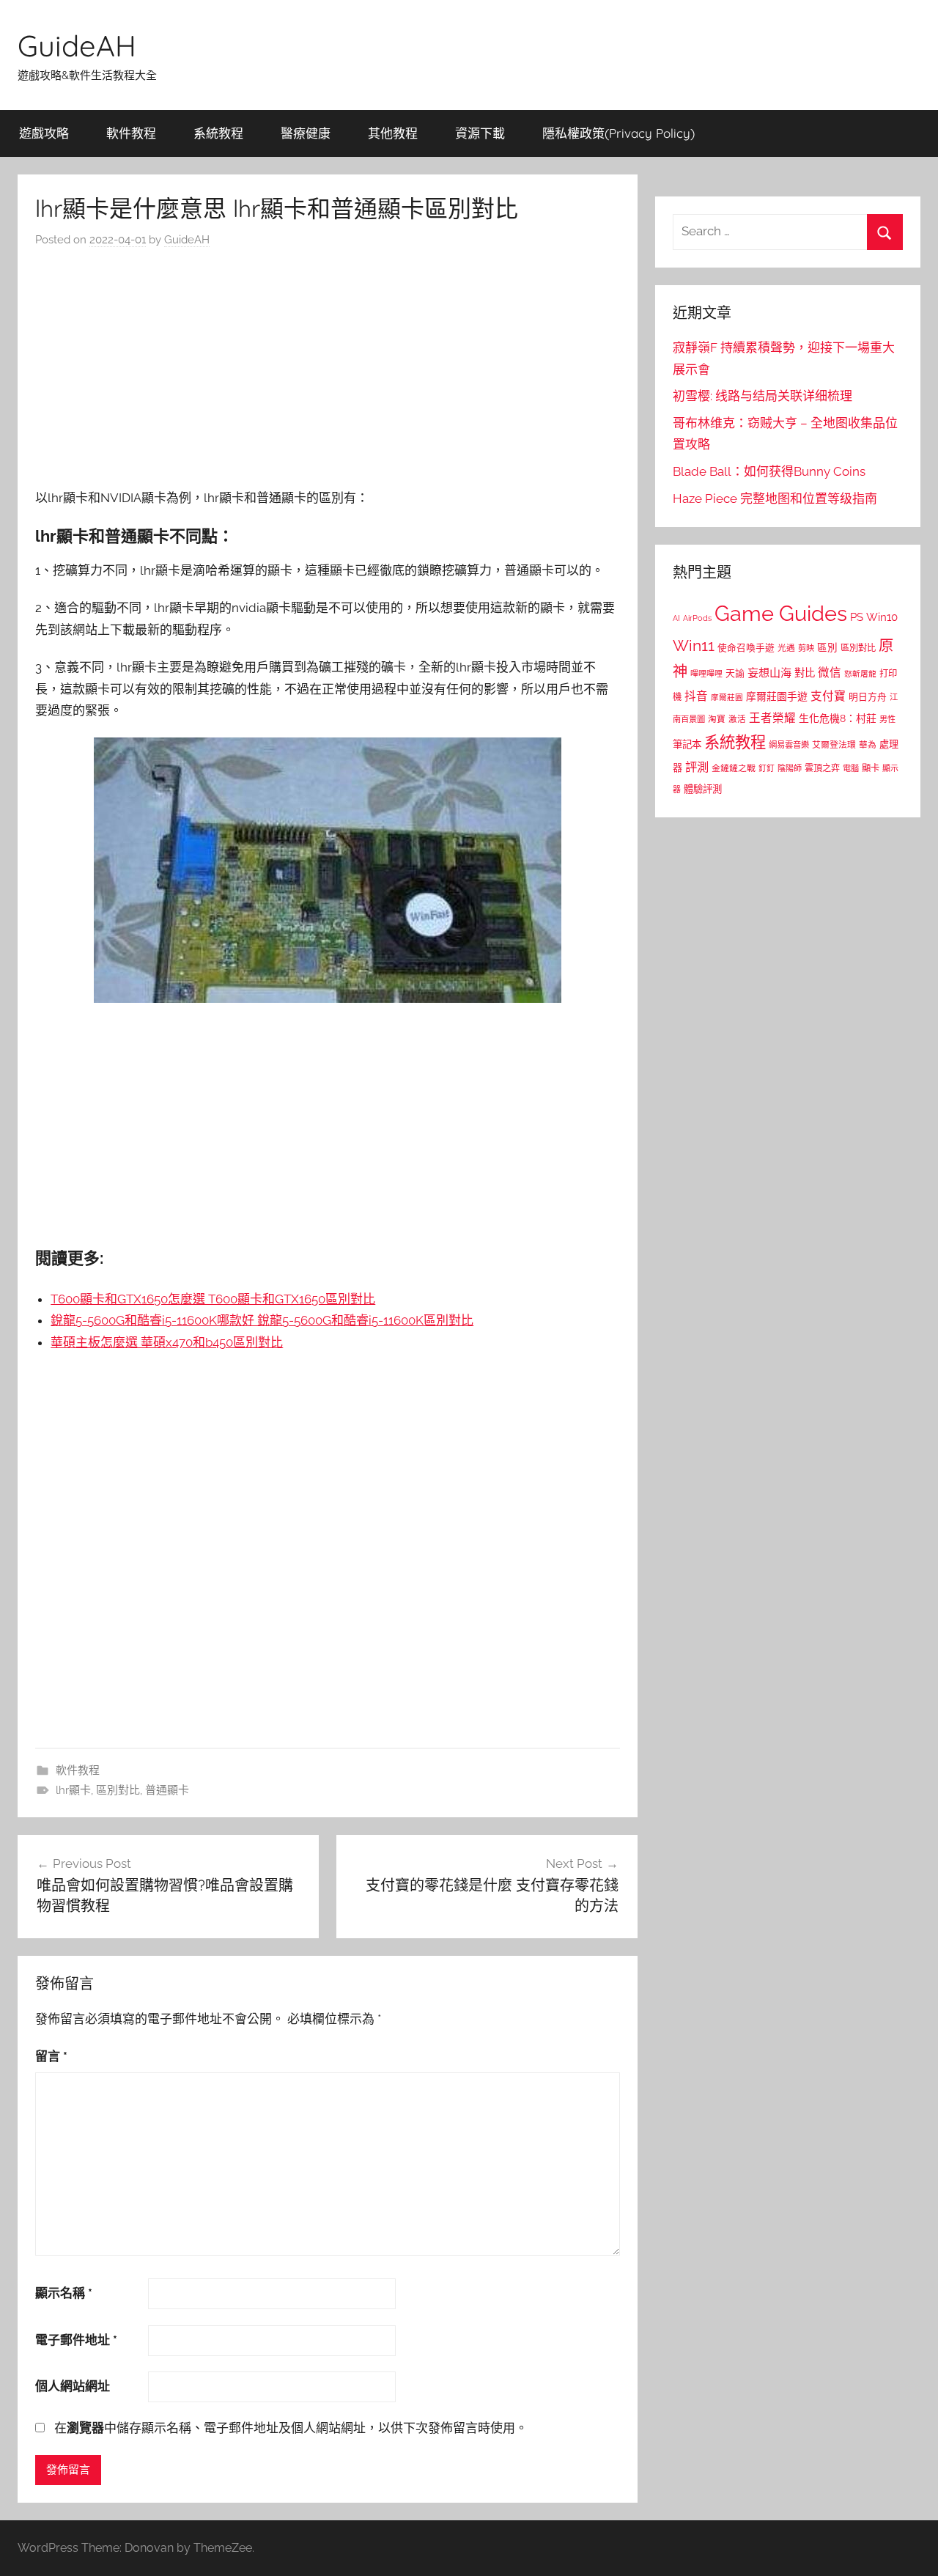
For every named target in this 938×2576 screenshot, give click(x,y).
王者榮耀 (772, 718)
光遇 (786, 648)
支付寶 (828, 696)
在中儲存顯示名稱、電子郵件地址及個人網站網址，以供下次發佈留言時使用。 (291, 2428)
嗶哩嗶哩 (706, 674)
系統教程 (218, 133)
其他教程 (393, 133)
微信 (830, 673)
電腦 (851, 769)
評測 (697, 767)
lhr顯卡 (73, 1790)
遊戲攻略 (44, 133)
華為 (868, 745)
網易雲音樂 (789, 745)
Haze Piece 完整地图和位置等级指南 (775, 498)
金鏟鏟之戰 (734, 768)
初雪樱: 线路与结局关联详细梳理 (762, 396)
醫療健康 (306, 133)
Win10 (882, 617)
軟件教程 (131, 133)
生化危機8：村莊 (838, 718)
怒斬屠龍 (860, 674)
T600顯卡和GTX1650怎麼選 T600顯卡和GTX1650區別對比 (213, 1299)
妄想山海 (769, 673)
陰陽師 (790, 769)
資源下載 (480, 133)
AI (676, 618)
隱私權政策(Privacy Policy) (618, 133)
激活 (737, 719)
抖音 (696, 696)
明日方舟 (868, 697)
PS (857, 617)
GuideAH (77, 45)
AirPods (697, 618)
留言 (51, 2056)
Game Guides (781, 613)
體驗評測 (703, 789)
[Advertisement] (328, 372)
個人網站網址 (73, 2386)
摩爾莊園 (727, 697)
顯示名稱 (64, 2293)
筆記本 (687, 744)
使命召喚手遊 (746, 648)
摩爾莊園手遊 (777, 696)
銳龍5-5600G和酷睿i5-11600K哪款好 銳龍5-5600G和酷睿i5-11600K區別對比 (262, 1320)
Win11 (694, 646)
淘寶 (717, 719)
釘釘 (767, 769)
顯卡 (871, 768)
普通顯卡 (167, 1790)
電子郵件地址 (76, 2340)
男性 (887, 720)
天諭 (735, 673)
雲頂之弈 (822, 768)
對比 (805, 673)
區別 (827, 647)
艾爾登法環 (834, 745)
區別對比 (118, 1790)
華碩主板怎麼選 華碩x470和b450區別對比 (167, 1342)
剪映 (806, 648)
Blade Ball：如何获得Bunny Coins (769, 471)
